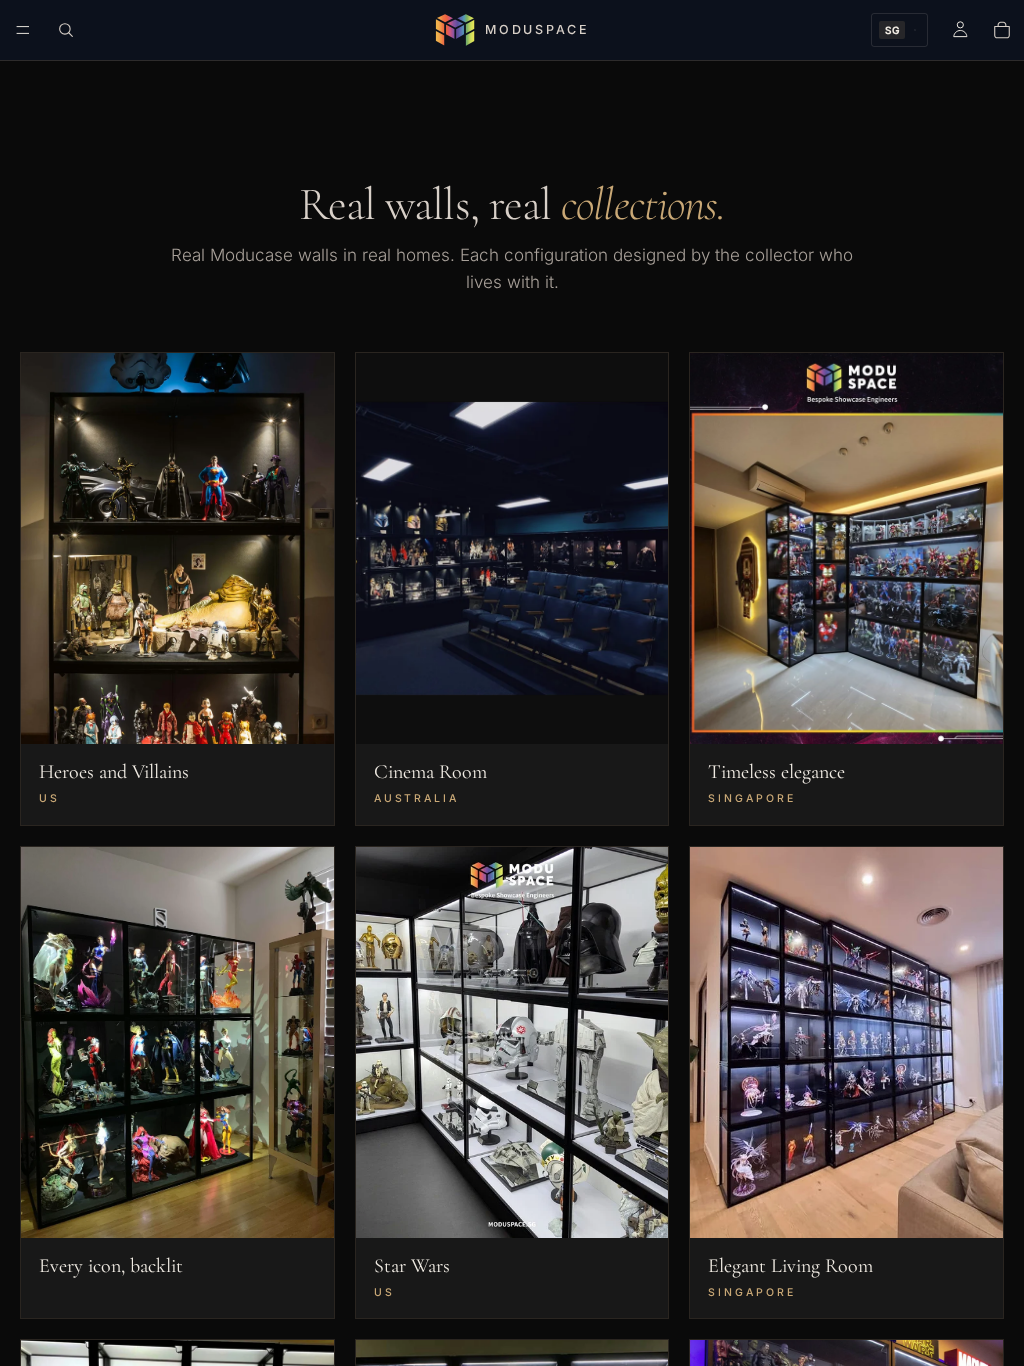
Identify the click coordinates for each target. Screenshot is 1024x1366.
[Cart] (1002, 30)
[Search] (66, 30)
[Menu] (23, 30)
